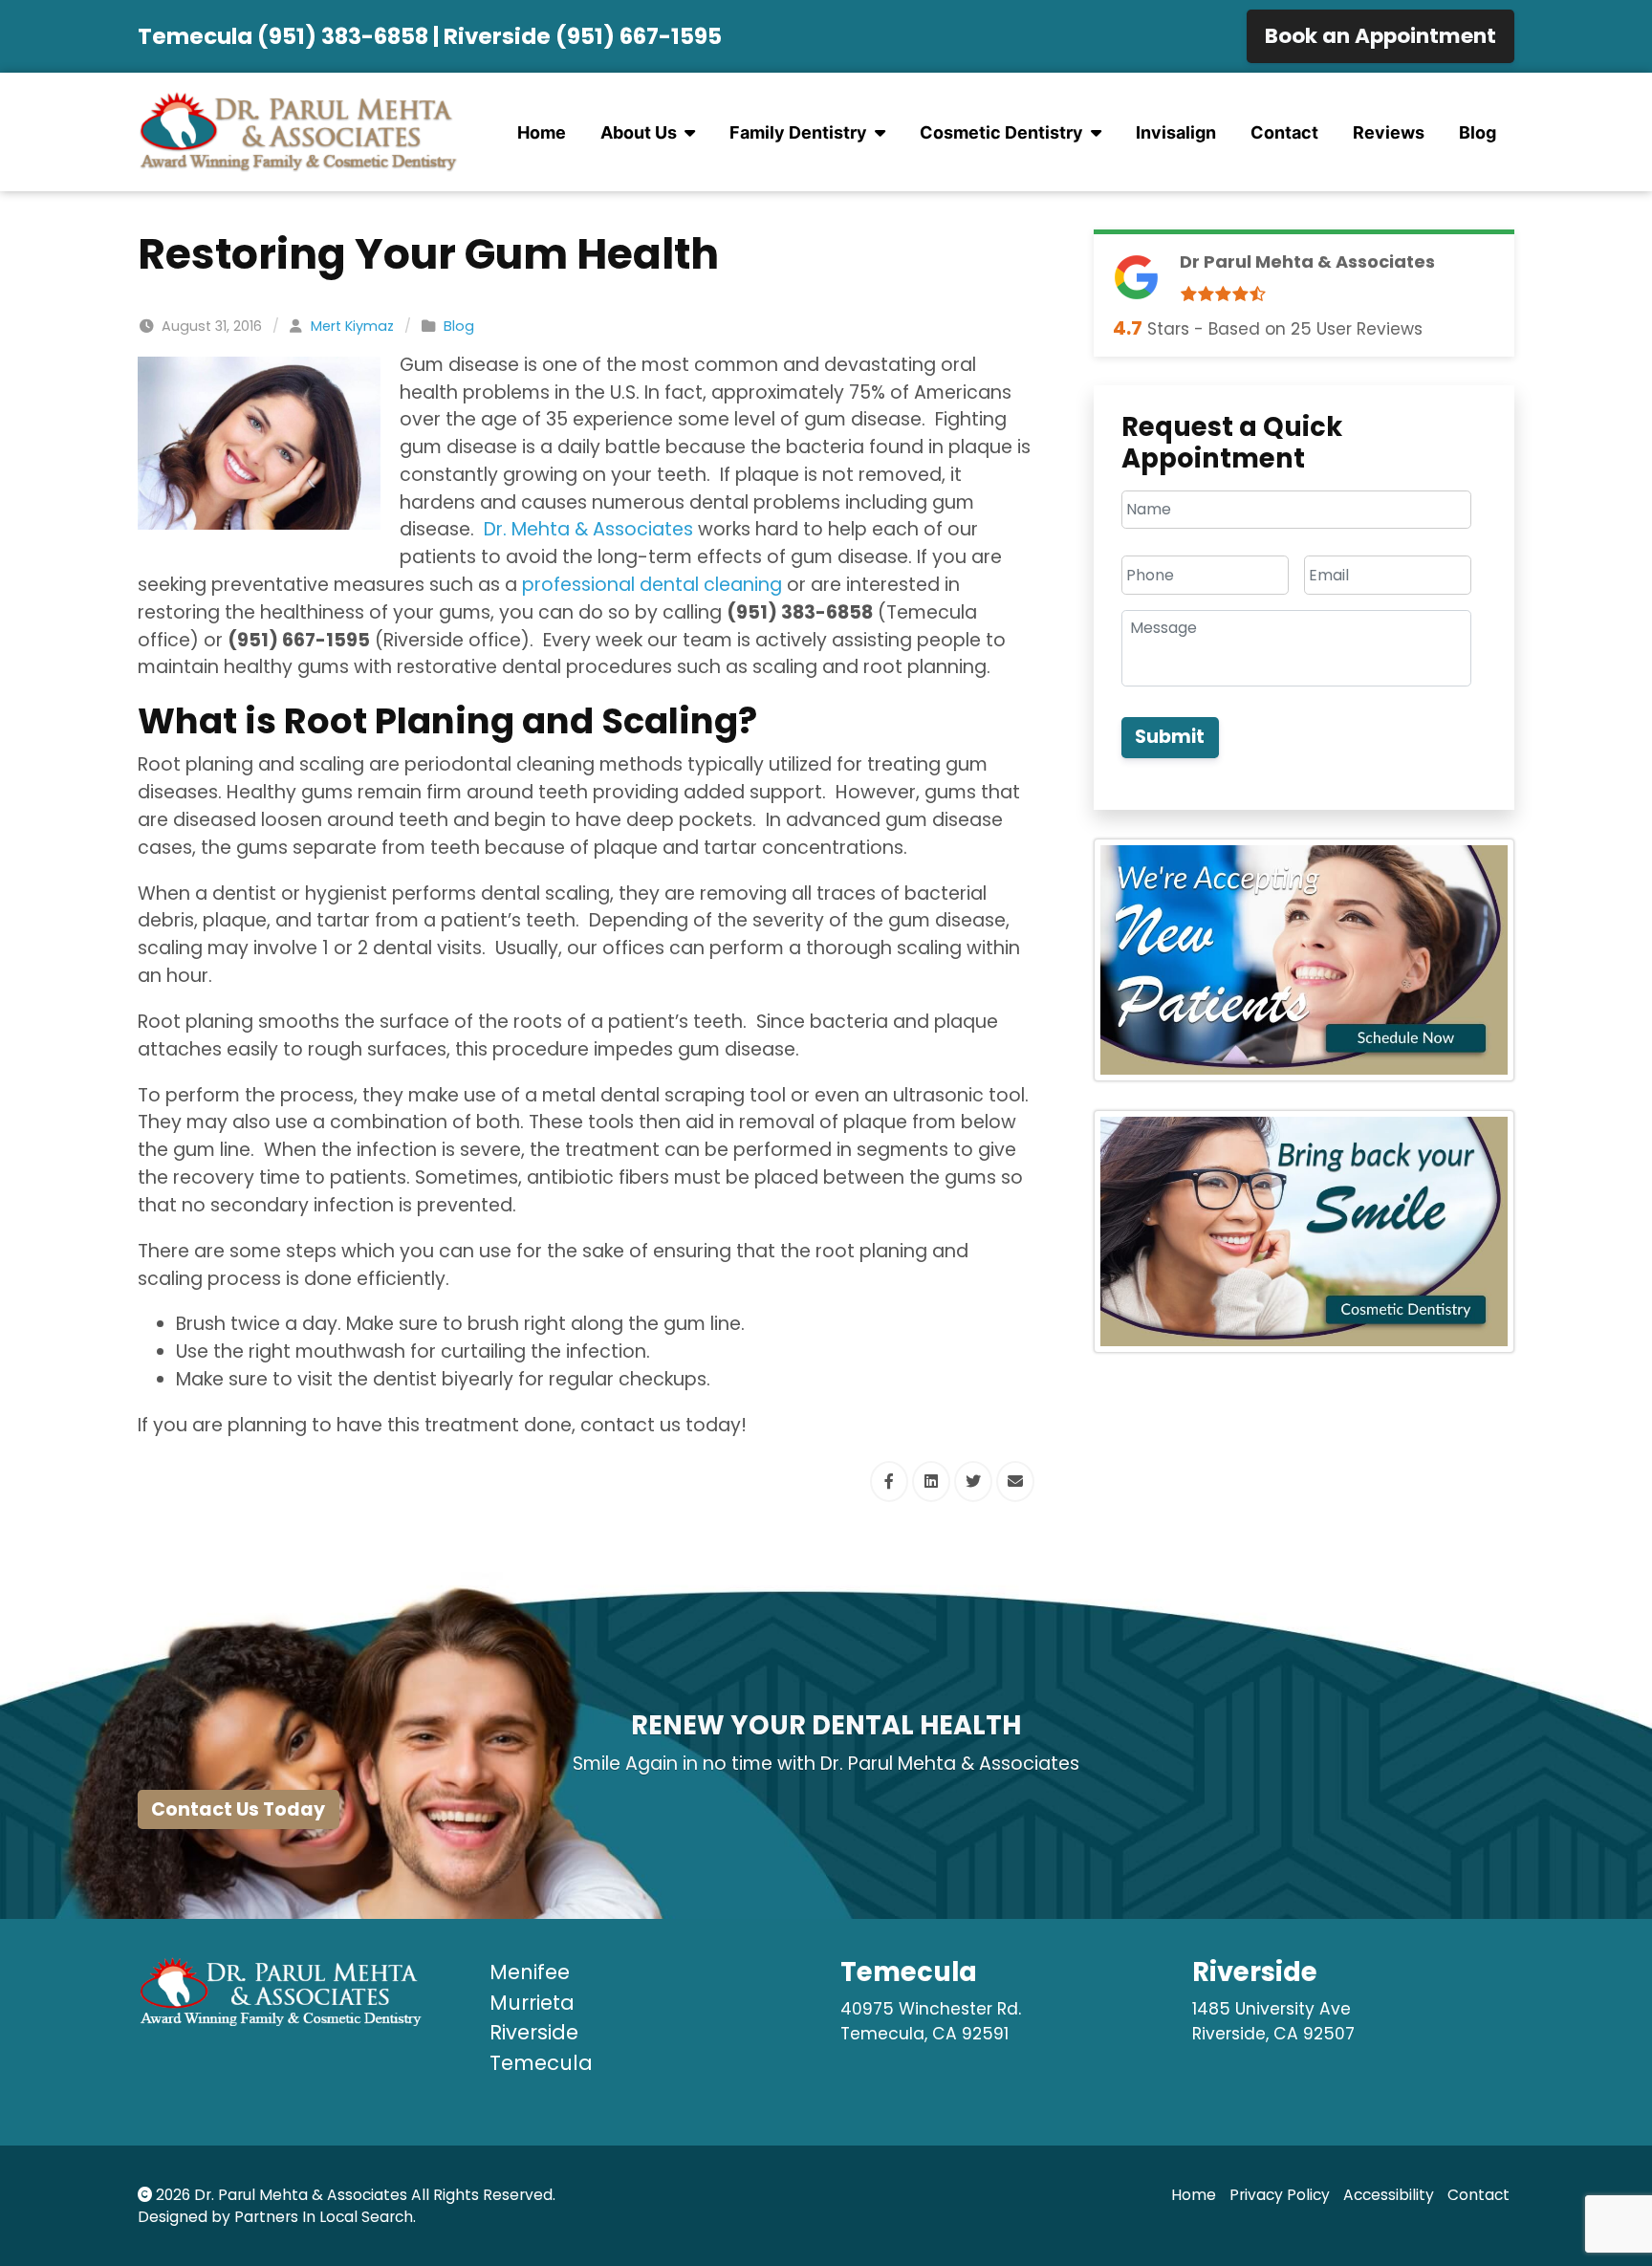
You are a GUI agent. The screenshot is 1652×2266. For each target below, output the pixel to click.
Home (542, 132)
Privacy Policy (1280, 2195)
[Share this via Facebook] (889, 1482)
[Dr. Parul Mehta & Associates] (299, 132)
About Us (639, 132)
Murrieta (532, 2003)
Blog (1478, 132)
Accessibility (1389, 2195)
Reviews (1389, 132)
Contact (1284, 132)
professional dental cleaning (652, 585)
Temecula (541, 2063)
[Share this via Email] (1015, 1482)
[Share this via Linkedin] (931, 1482)
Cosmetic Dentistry (1001, 132)
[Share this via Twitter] (973, 1482)
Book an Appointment (1380, 36)
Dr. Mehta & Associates (588, 529)
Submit (1170, 737)
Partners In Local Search (324, 2217)
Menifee (530, 1972)
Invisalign (1176, 132)
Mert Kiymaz (352, 326)
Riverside (534, 2032)
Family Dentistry (798, 132)
